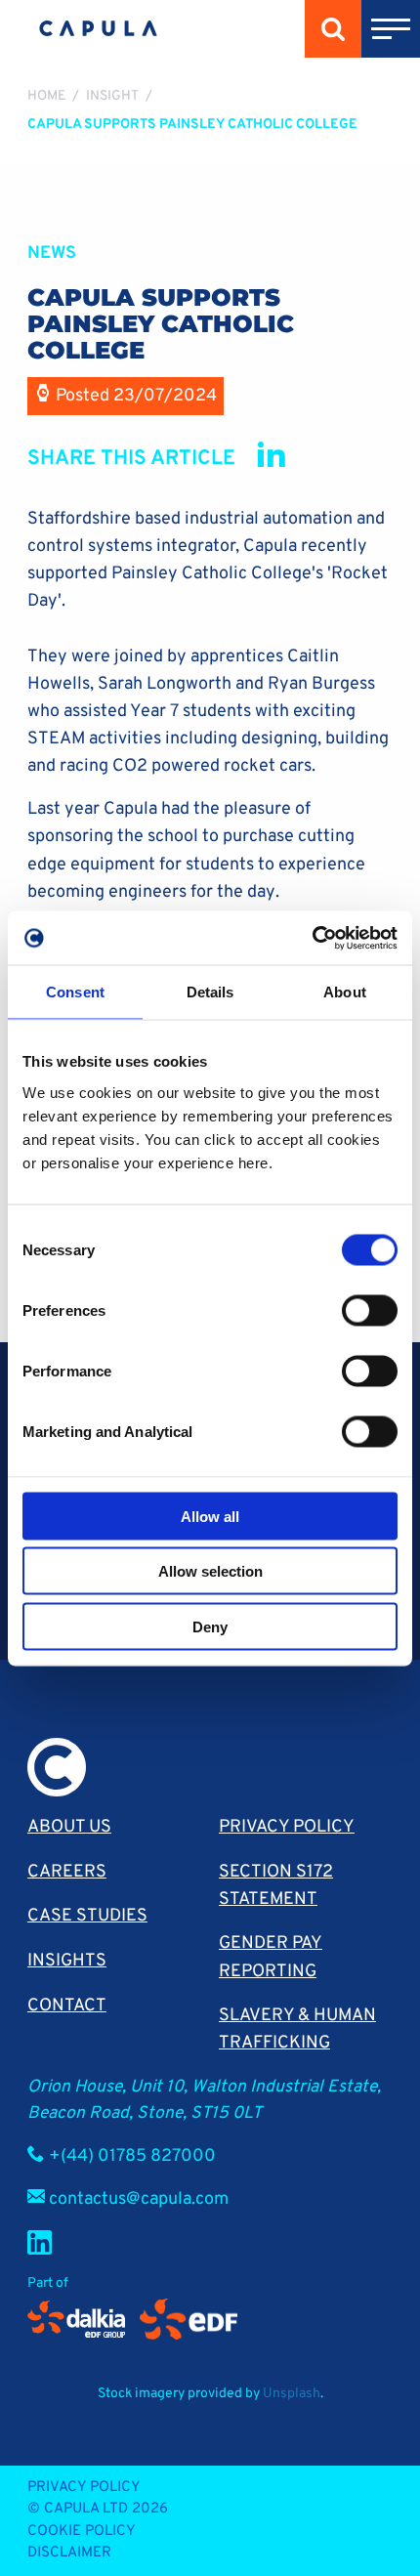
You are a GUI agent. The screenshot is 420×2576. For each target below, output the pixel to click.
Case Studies (87, 1916)
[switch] (370, 1310)
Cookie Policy (82, 2532)
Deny (210, 1626)
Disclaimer (69, 2553)
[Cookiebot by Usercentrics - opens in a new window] (312, 938)
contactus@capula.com (139, 2199)
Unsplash (292, 2394)
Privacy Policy (287, 1827)
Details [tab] (210, 992)
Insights (67, 1961)
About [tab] (345, 992)
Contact (67, 2006)
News (52, 253)
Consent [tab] (75, 992)
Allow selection (210, 1571)
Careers (67, 1872)
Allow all (210, 1516)
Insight (112, 96)
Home (46, 96)
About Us (69, 1827)
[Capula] (98, 29)
